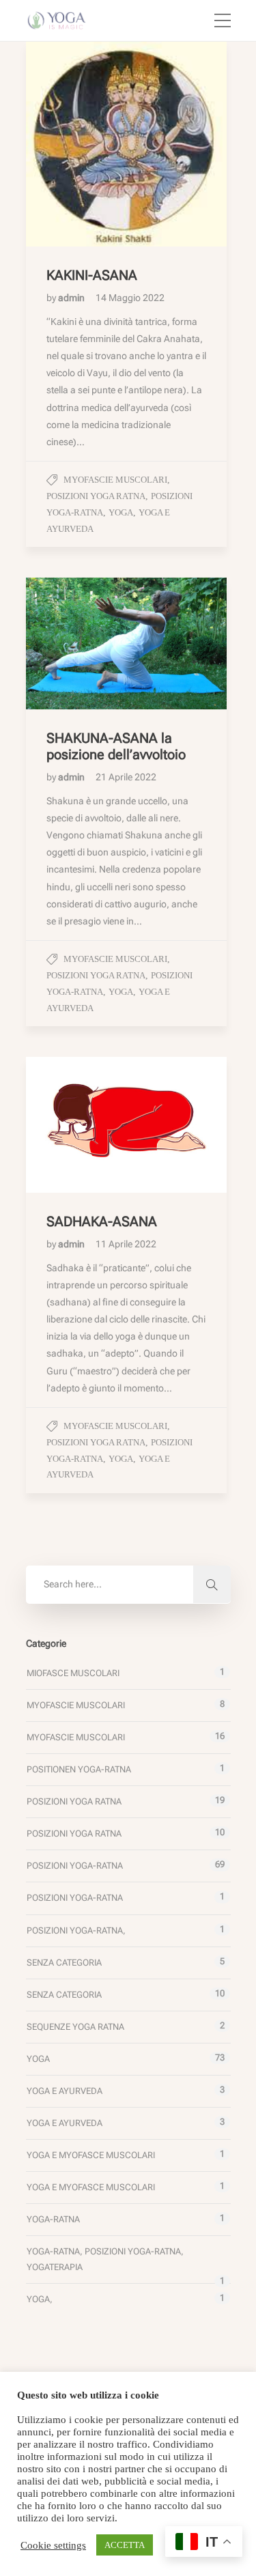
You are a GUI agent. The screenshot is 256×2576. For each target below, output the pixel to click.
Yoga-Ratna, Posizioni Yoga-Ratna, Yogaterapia (105, 2259)
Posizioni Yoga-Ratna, (76, 1930)
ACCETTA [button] (125, 2545)
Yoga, (40, 2299)
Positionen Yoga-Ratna (79, 1769)
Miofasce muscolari (73, 1673)
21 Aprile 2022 (126, 777)
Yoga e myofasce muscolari (91, 2155)
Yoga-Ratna (53, 2219)
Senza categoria (64, 1963)
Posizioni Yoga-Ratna (75, 1898)
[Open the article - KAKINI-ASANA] (76, 144)
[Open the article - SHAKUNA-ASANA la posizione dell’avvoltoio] (76, 643)
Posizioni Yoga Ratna (96, 496)
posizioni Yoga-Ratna (75, 1866)
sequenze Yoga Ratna (75, 2027)
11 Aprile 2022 (126, 1244)
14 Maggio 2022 (130, 298)
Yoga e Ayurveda (65, 2091)
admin (72, 298)
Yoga (121, 512)
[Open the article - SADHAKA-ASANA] (76, 1125)
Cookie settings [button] (53, 2545)
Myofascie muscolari (115, 480)
